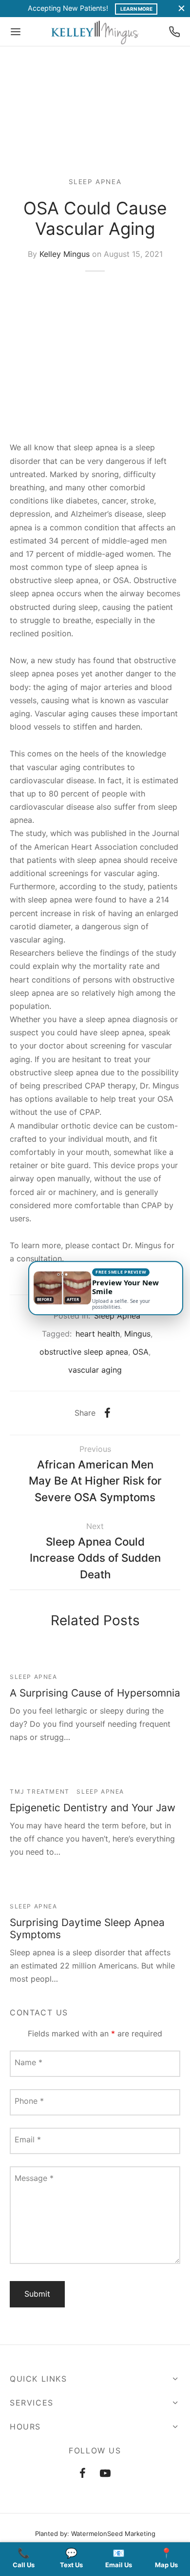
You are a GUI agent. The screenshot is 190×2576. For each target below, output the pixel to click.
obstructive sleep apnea (84, 1352)
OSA (141, 1352)
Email (28, 2139)
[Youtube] (106, 2474)
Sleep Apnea (95, 182)
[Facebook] (107, 1413)
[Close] (181, 9)
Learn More (136, 9)
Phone (29, 2101)
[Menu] (16, 32)
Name (28, 2062)
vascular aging (95, 1370)
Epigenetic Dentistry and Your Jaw (93, 1808)
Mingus (137, 1334)
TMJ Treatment (40, 1791)
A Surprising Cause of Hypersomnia (95, 1693)
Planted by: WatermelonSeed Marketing (95, 2534)
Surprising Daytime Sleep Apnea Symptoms (87, 1928)
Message (34, 2178)
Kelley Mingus (65, 254)
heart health (98, 1334)
